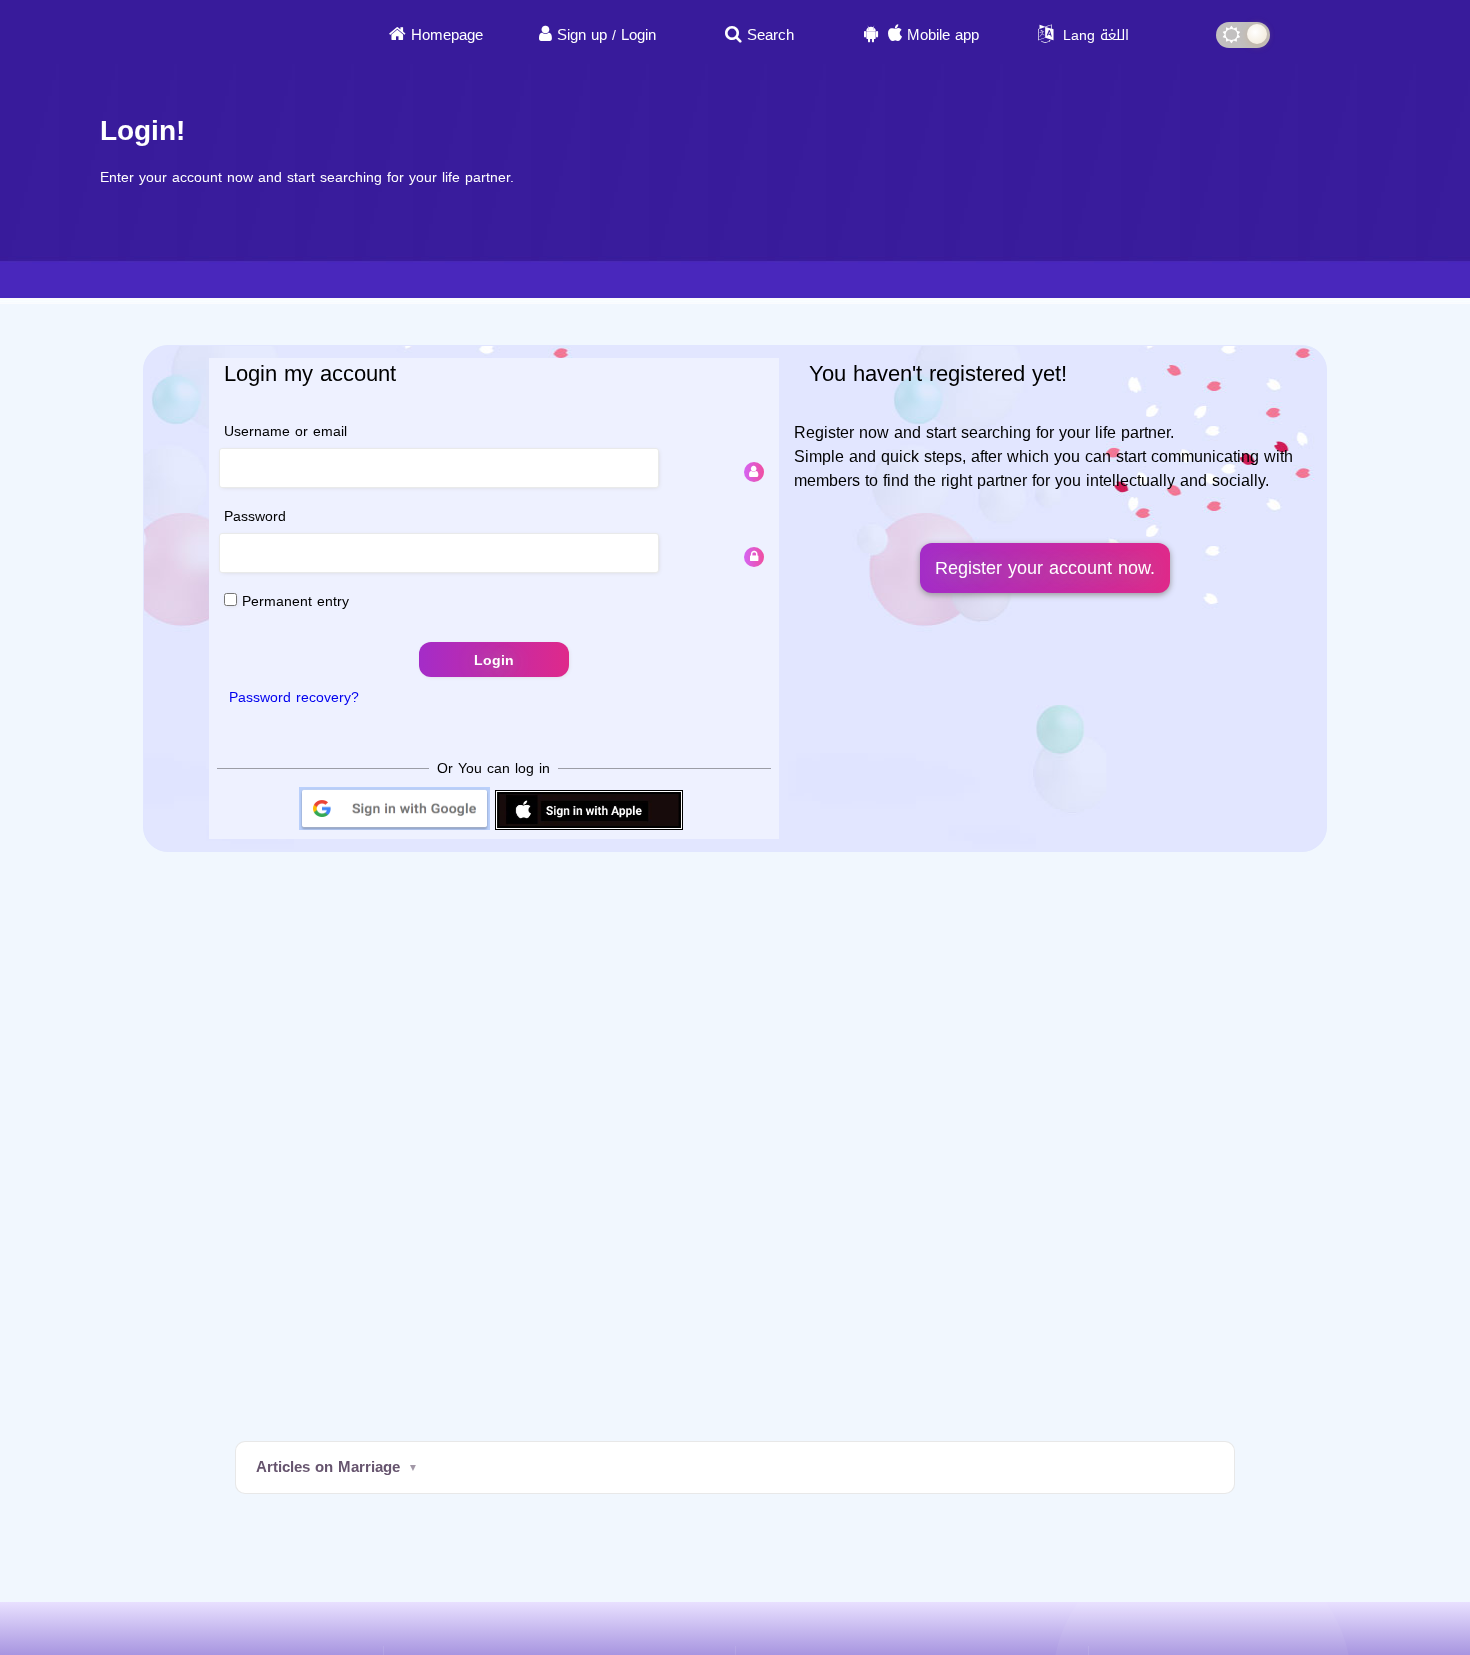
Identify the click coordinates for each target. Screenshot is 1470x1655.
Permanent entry (293, 601)
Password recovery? (294, 697)
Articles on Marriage (328, 1467)
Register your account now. (1045, 568)
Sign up (582, 35)
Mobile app (943, 35)
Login (638, 35)
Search (770, 35)
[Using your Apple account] (589, 828)
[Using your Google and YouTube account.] (394, 828)
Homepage (447, 35)
